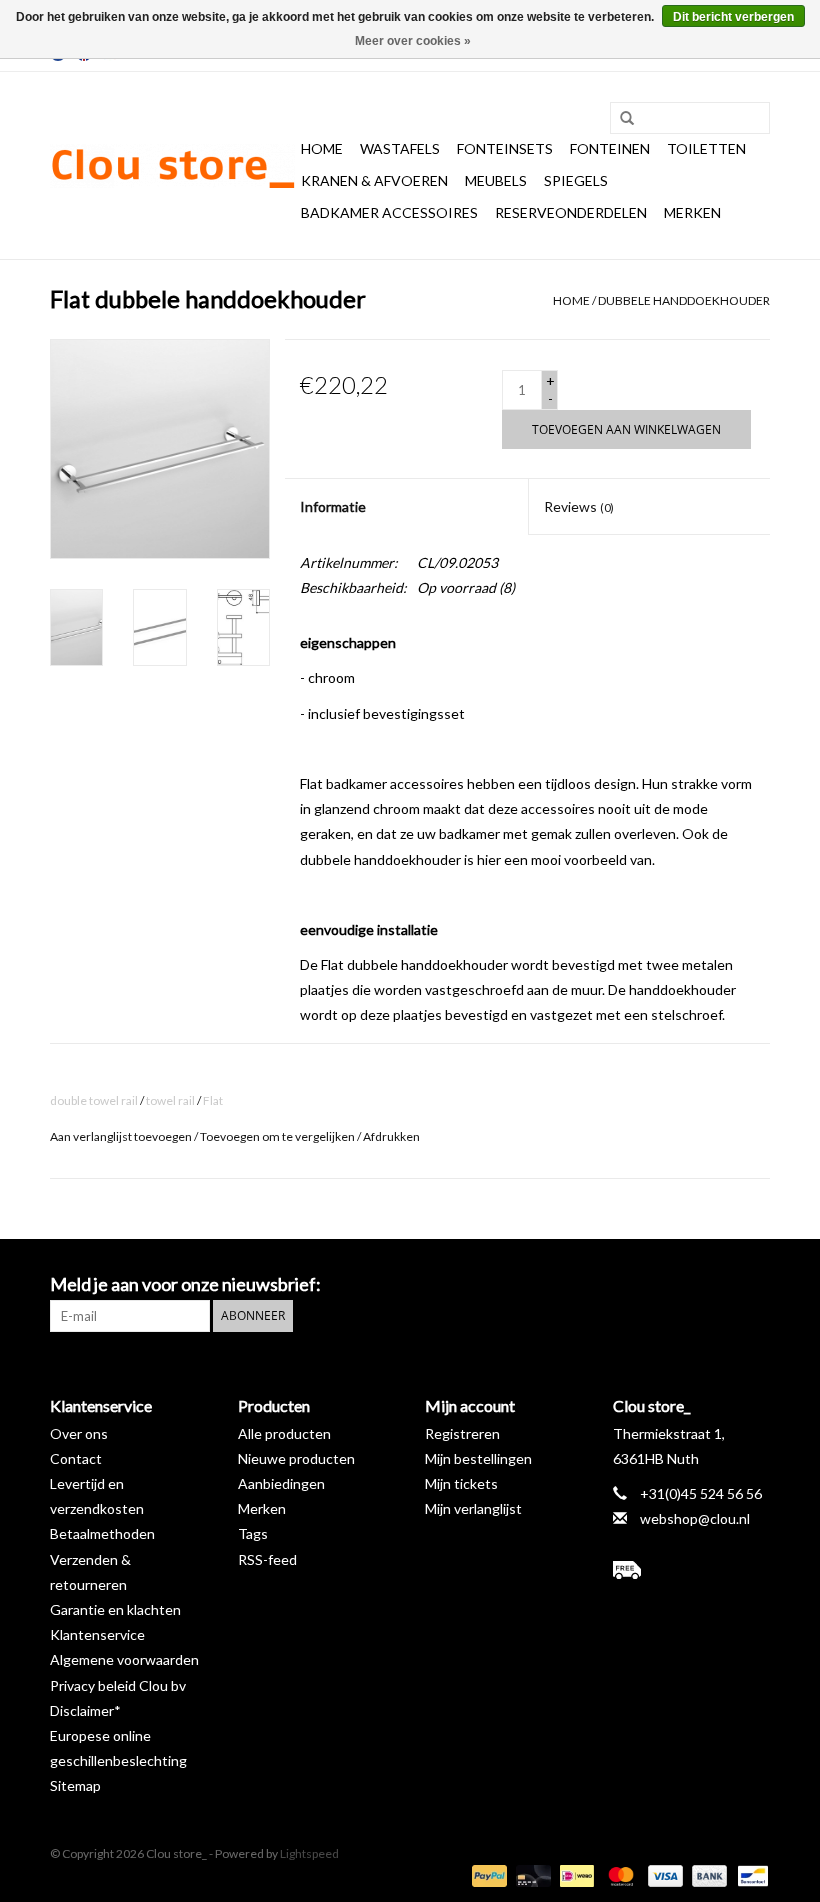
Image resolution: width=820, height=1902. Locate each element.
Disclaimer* (85, 1710)
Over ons (79, 1433)
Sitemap (75, 1785)
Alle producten (284, 1433)
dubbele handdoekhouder (684, 300)
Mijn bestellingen (478, 1458)
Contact (76, 1458)
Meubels (496, 180)
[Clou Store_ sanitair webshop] (172, 166)
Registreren (462, 1433)
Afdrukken (391, 1136)
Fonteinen (610, 148)
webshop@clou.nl (695, 1518)
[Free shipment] (692, 1570)
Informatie (333, 506)
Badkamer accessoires (389, 212)
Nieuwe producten (296, 1458)
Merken (692, 212)
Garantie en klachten (115, 1609)
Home (322, 148)
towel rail (170, 1100)
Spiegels (576, 180)
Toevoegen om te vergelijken (278, 1136)
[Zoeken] (620, 119)
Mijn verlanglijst (473, 1508)
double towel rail (94, 1100)
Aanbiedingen (281, 1483)
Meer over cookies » (413, 41)
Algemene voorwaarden (124, 1659)
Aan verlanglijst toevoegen (121, 1136)
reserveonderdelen (571, 212)
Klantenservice (97, 1634)
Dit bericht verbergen (733, 17)
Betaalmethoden (102, 1533)
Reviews (579, 506)
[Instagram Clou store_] (754, 1285)
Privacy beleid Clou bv (118, 1685)
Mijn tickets (461, 1483)
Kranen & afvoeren (374, 180)
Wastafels (400, 148)
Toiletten (706, 148)
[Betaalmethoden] (487, 1874)
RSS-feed (267, 1559)
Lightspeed (309, 1853)
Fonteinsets (505, 148)
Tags (253, 1533)
